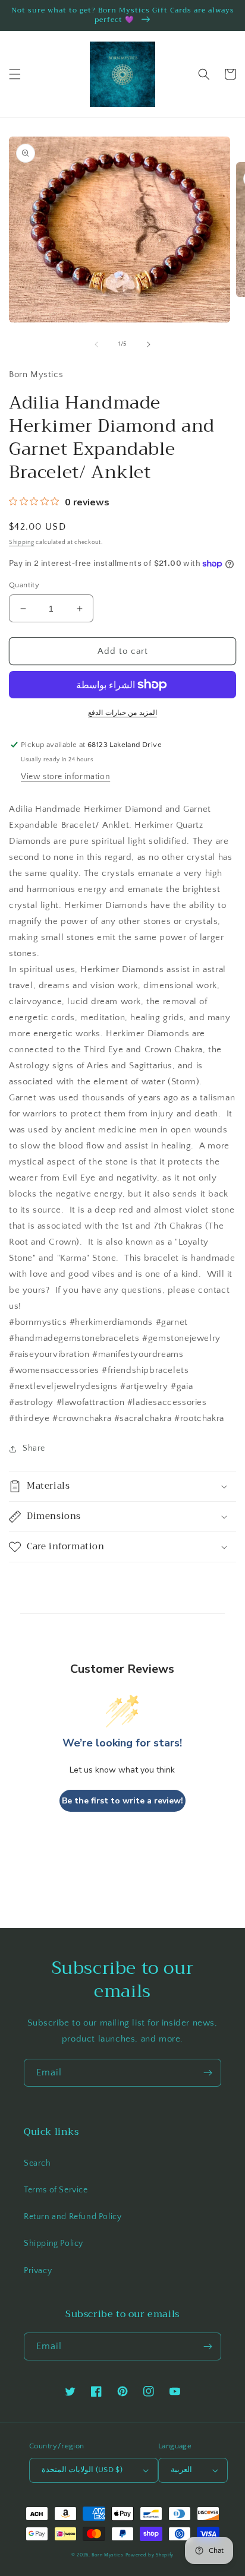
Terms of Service (56, 2190)
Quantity (24, 585)
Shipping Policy (54, 2243)
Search (37, 2163)
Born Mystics (107, 2555)
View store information (65, 777)
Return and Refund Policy (73, 2217)
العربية (181, 2470)
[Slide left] (96, 344)
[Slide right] (149, 344)
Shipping (22, 542)
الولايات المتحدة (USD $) (82, 2470)
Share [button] (34, 1448)
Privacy (38, 2271)
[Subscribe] (208, 2073)
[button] (15, 74)
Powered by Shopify (150, 2555)
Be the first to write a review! (122, 1801)
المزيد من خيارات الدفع (122, 713)
